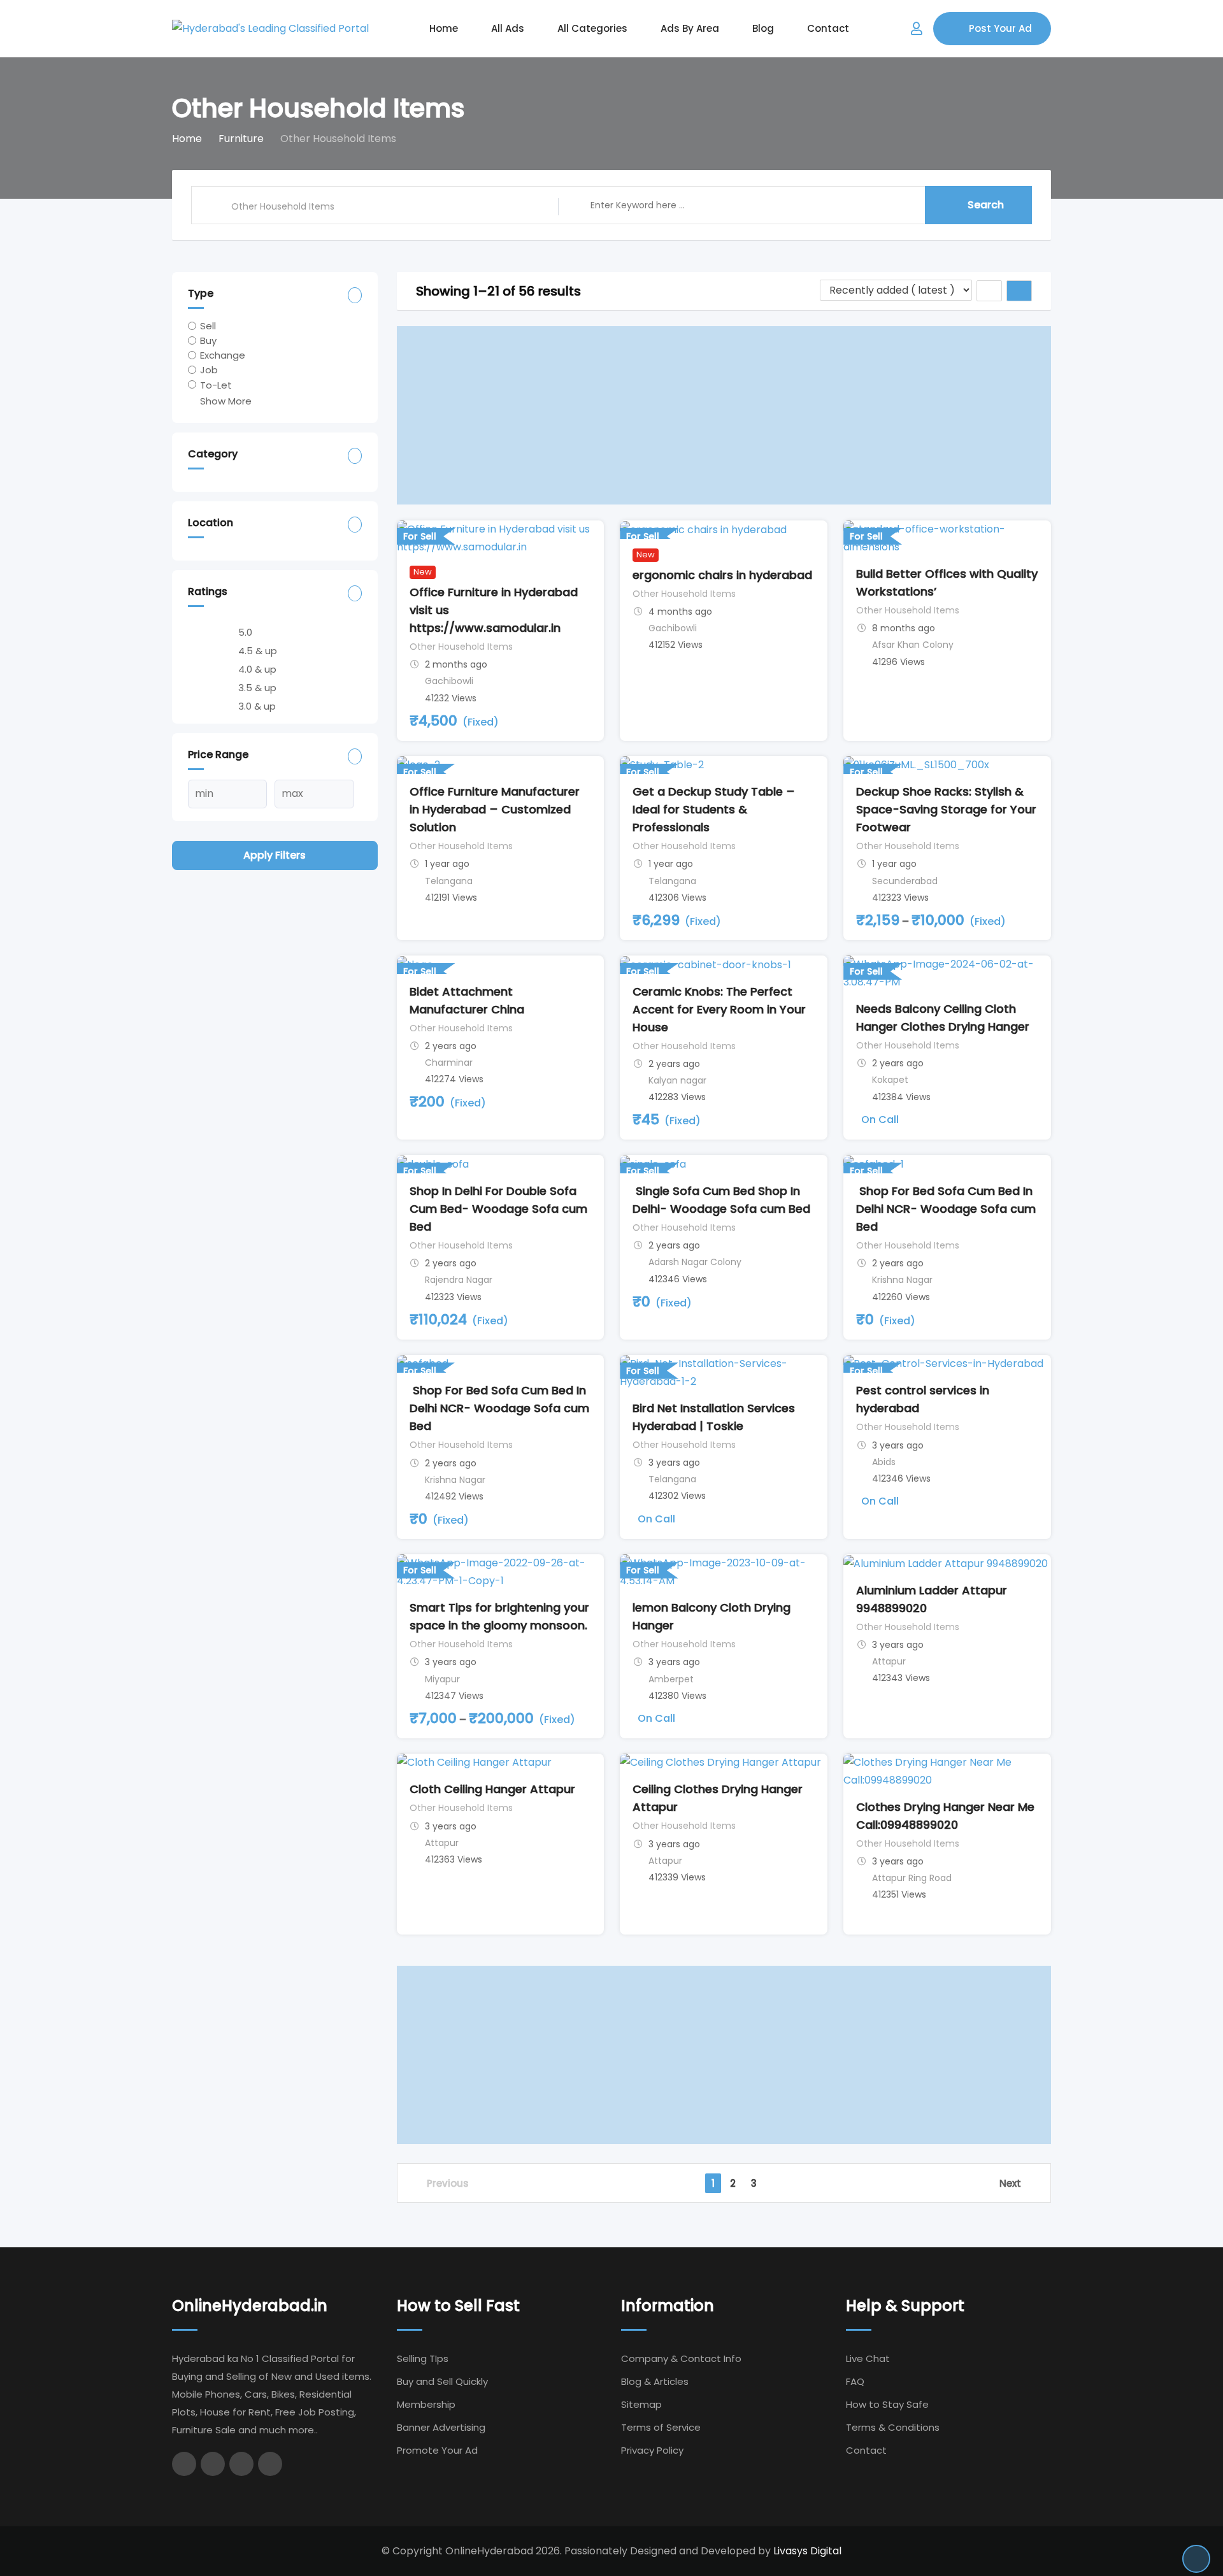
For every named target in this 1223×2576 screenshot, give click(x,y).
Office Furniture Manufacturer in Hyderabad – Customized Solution (495, 809)
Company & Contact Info (681, 2358)
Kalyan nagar (677, 1080)
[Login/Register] (917, 29)
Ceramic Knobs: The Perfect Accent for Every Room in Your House (719, 1009)
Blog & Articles (655, 2381)
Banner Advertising (441, 2427)
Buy (208, 340)
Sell (208, 326)
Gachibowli (449, 681)
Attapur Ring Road (912, 1878)
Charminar (449, 1063)
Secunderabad (905, 881)
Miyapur (442, 1679)
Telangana (449, 881)
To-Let (216, 384)
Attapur (889, 1661)
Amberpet (671, 1679)
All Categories (592, 28)
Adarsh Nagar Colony (695, 1262)
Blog (763, 28)
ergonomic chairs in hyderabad (722, 575)
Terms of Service (661, 2427)
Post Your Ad (1000, 28)
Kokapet (890, 1080)
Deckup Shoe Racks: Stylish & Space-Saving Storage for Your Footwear (946, 809)
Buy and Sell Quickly (442, 2381)
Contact (828, 28)
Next (1010, 2183)
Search (986, 205)
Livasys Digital (807, 2551)
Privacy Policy (652, 2450)
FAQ (855, 2381)
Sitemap (641, 2404)
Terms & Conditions (893, 2427)
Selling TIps (423, 2358)
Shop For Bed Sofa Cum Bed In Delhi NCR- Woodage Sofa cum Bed (946, 1209)
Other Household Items (461, 647)
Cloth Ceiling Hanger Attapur (492, 1789)
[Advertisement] (724, 415)
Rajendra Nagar (459, 1280)
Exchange (223, 355)
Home (444, 28)
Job (209, 370)
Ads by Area (690, 28)
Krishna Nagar (902, 1280)
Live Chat (868, 2358)
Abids (884, 1462)
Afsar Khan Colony (913, 645)
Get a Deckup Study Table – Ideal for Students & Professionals (714, 809)
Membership (426, 2404)
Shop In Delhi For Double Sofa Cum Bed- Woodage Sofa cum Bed (498, 1209)
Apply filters (275, 855)
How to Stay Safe (887, 2404)
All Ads (508, 28)
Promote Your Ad (437, 2450)
